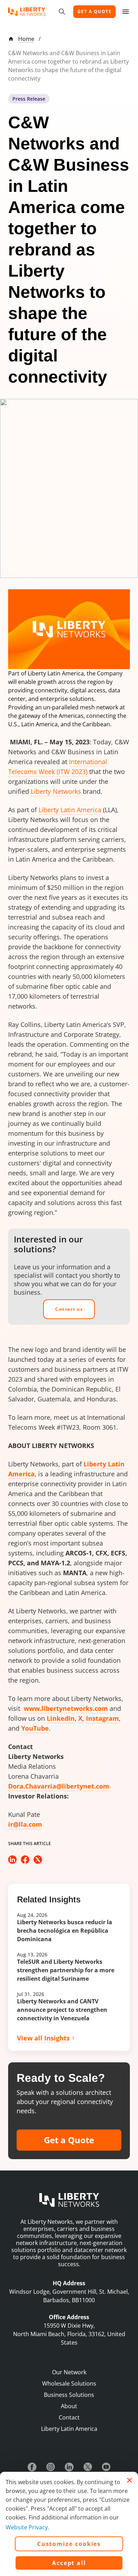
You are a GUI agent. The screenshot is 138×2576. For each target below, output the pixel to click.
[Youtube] (106, 2467)
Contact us (69, 1309)
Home (26, 39)
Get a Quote (69, 2140)
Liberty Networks (56, 791)
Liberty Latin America (70, 810)
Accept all (69, 2563)
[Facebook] (32, 2467)
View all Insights (43, 2038)
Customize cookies (69, 2544)
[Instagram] (51, 2467)
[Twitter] (88, 2467)
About (69, 2406)
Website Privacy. (27, 2527)
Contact (69, 2417)
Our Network (69, 2372)
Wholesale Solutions (69, 2383)
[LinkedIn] (69, 2467)
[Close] (130, 2480)
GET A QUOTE (95, 11)
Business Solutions (69, 2395)
